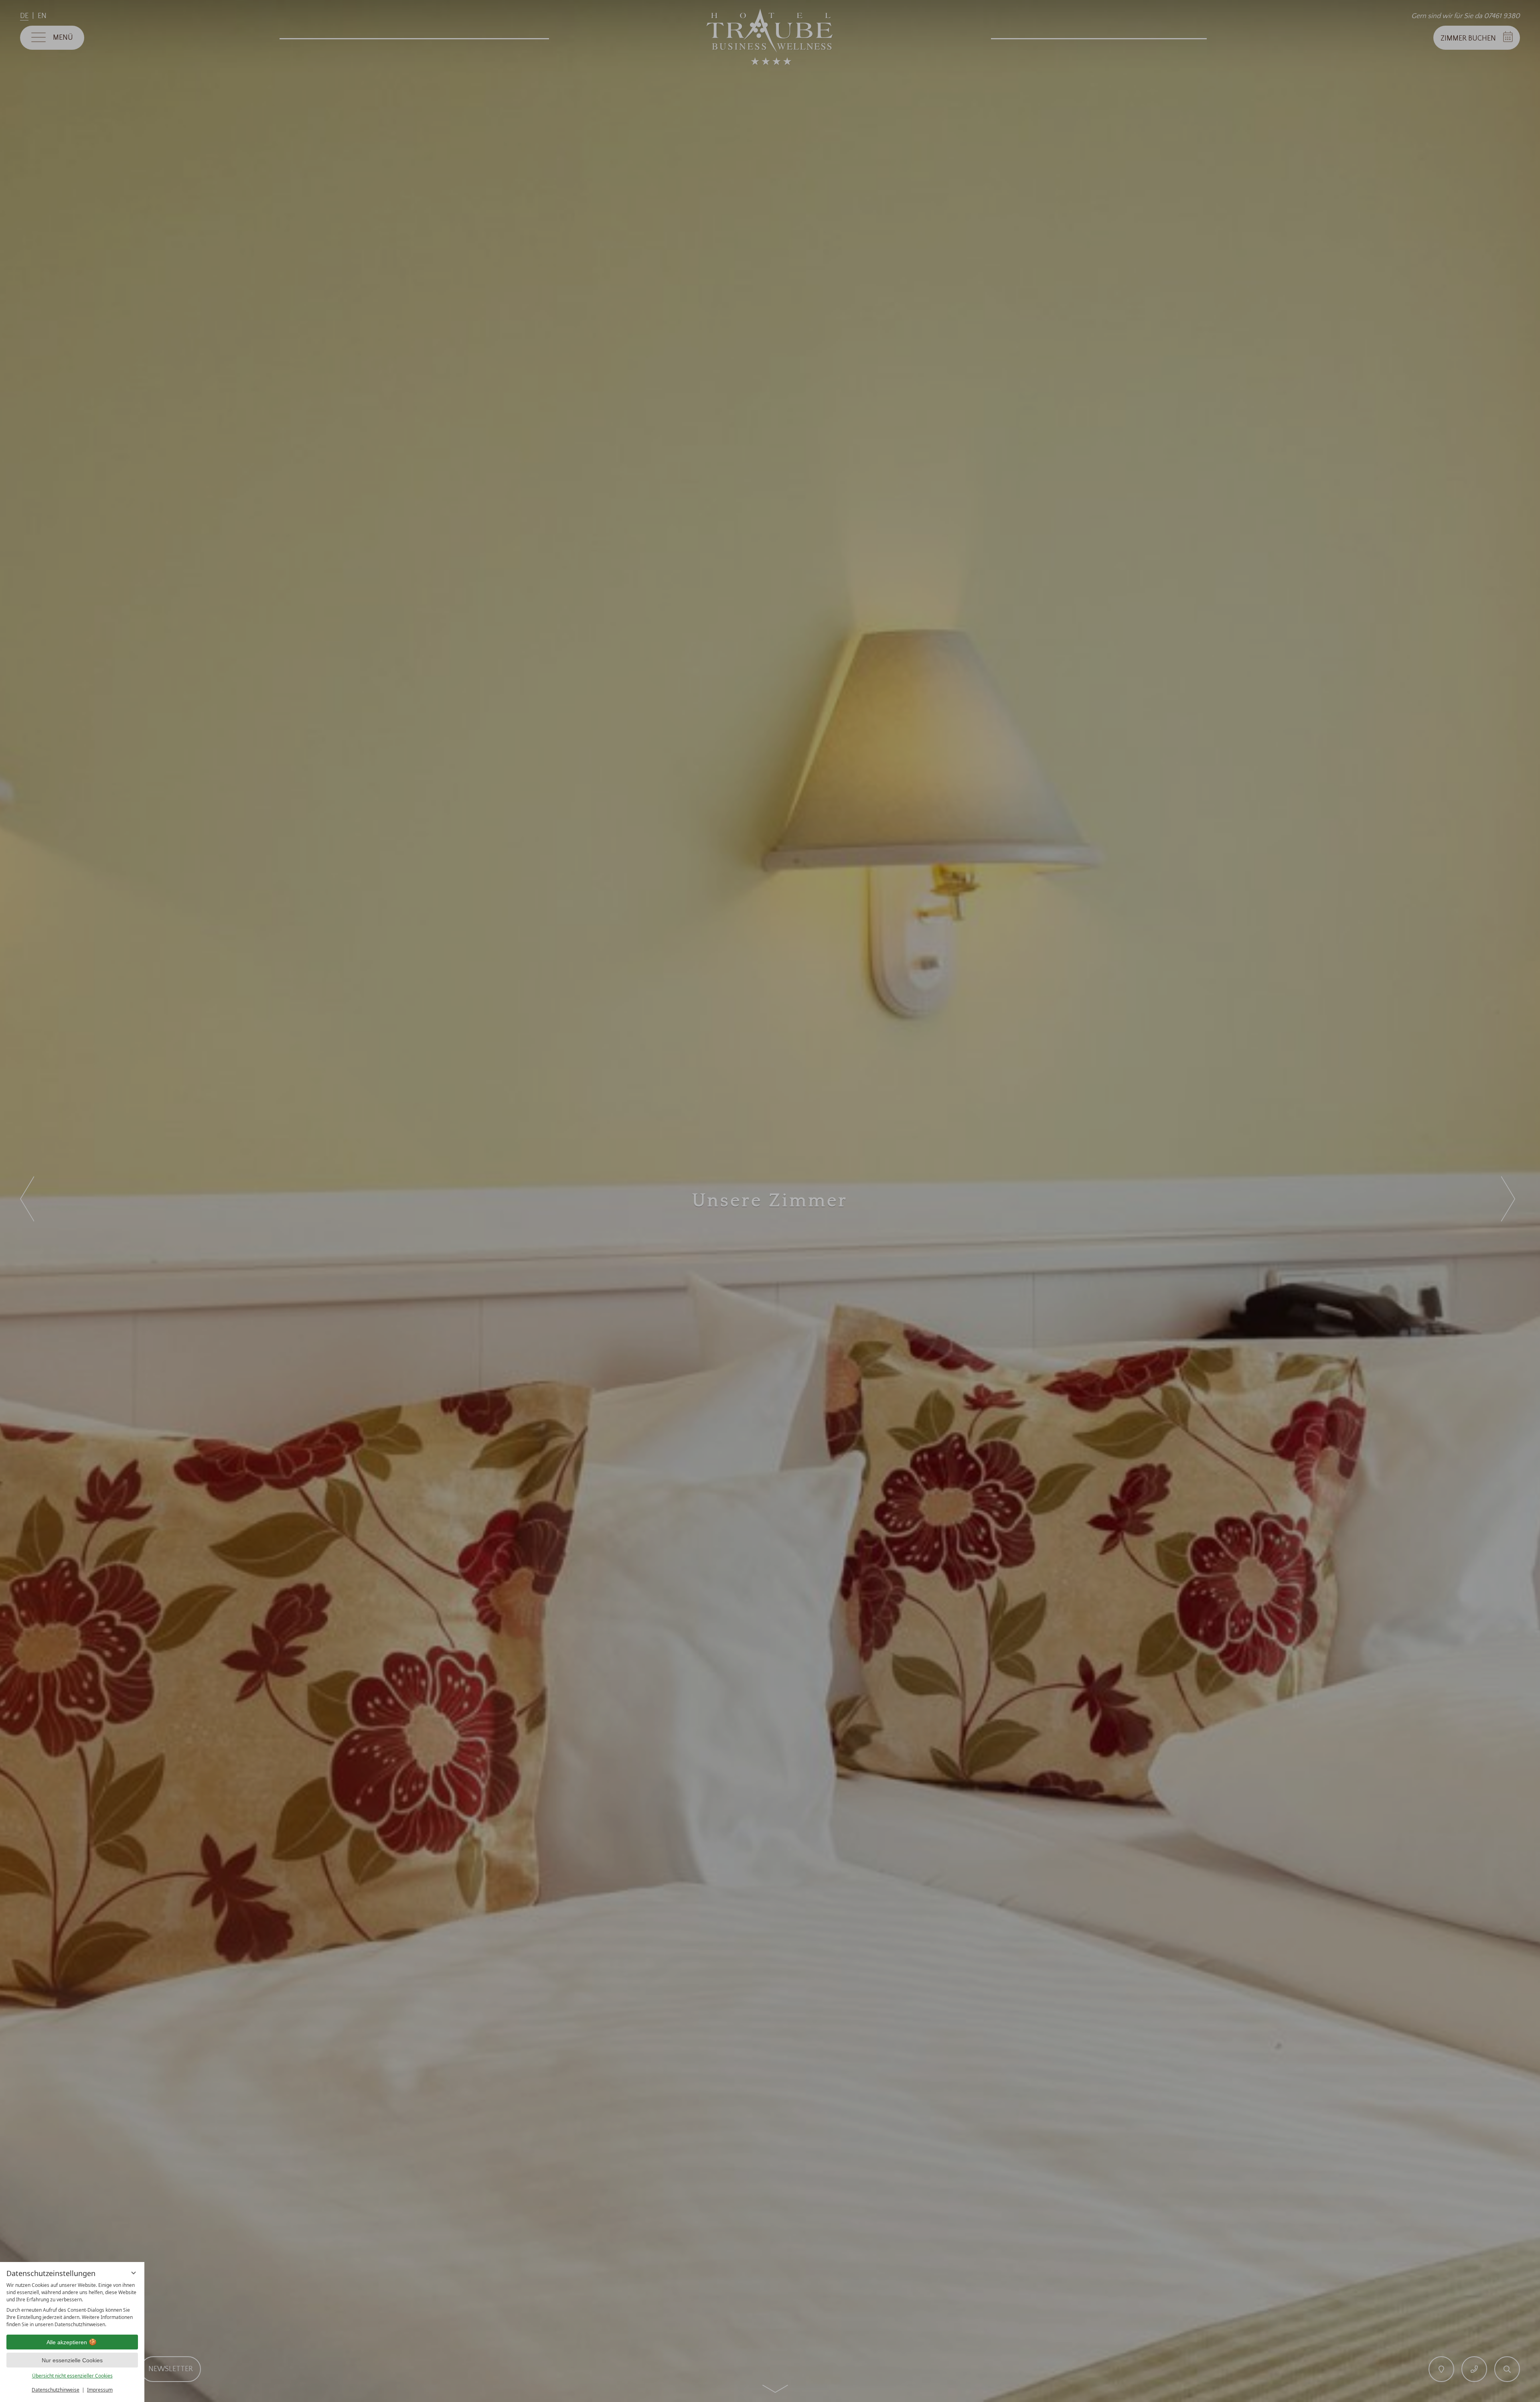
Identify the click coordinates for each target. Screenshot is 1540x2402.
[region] (72, 2305)
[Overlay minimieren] (134, 2273)
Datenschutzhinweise (56, 2390)
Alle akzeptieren (67, 2342)
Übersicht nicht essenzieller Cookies (72, 2376)
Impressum (100, 2390)
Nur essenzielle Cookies (72, 2360)
